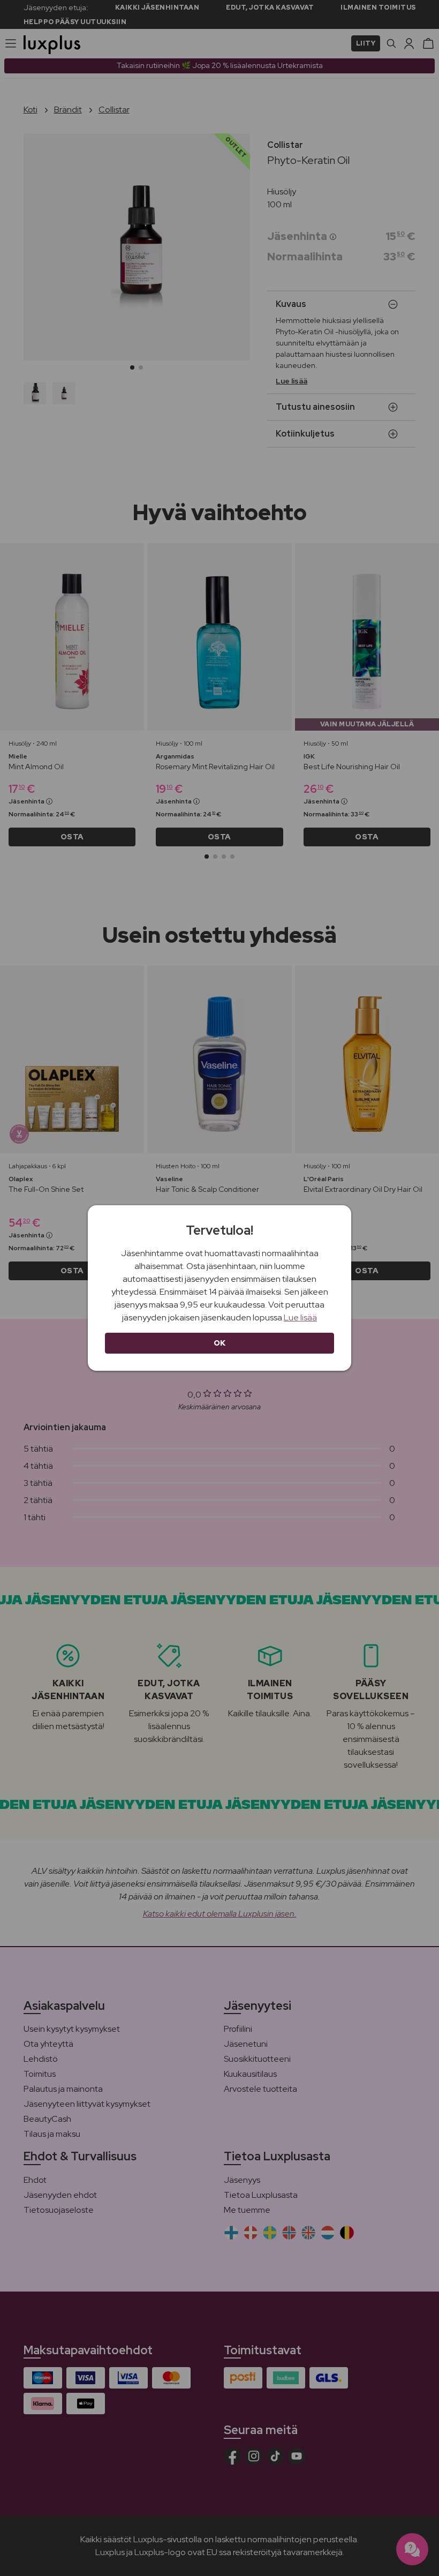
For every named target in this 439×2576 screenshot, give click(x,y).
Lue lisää (300, 1317)
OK (220, 1343)
